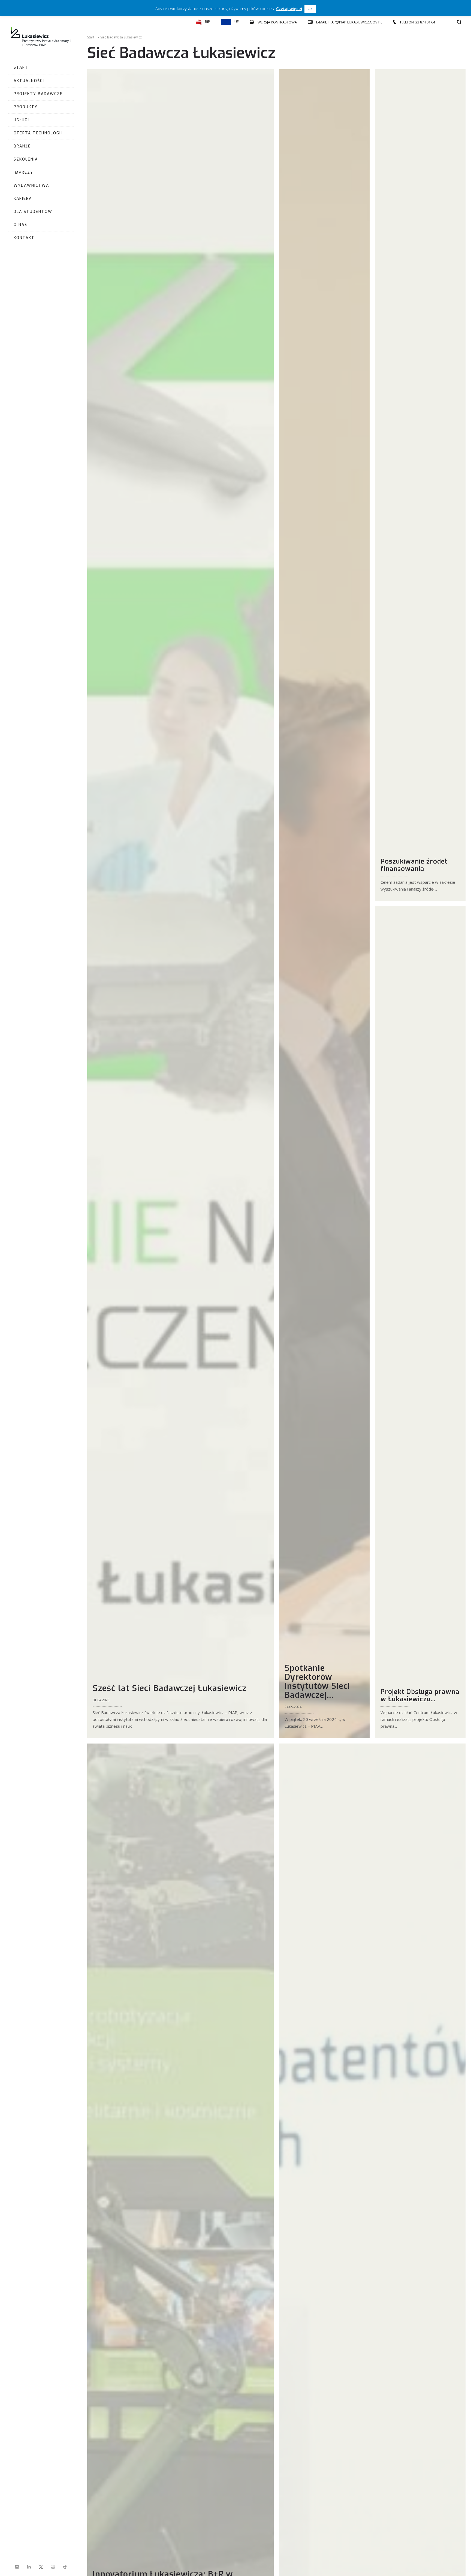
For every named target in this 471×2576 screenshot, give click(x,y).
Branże (22, 146)
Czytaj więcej (289, 8)
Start (21, 67)
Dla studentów (33, 212)
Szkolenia (26, 159)
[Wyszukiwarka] (459, 22)
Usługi (21, 120)
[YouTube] (53, 2567)
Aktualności (29, 81)
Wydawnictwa (31, 185)
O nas (20, 225)
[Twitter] (41, 2567)
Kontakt (24, 238)
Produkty (26, 107)
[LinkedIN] (29, 2567)
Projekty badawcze (38, 94)
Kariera (23, 199)
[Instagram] (17, 2567)
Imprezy (23, 172)
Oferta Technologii (38, 133)
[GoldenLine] (65, 2567)
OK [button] (310, 9)
